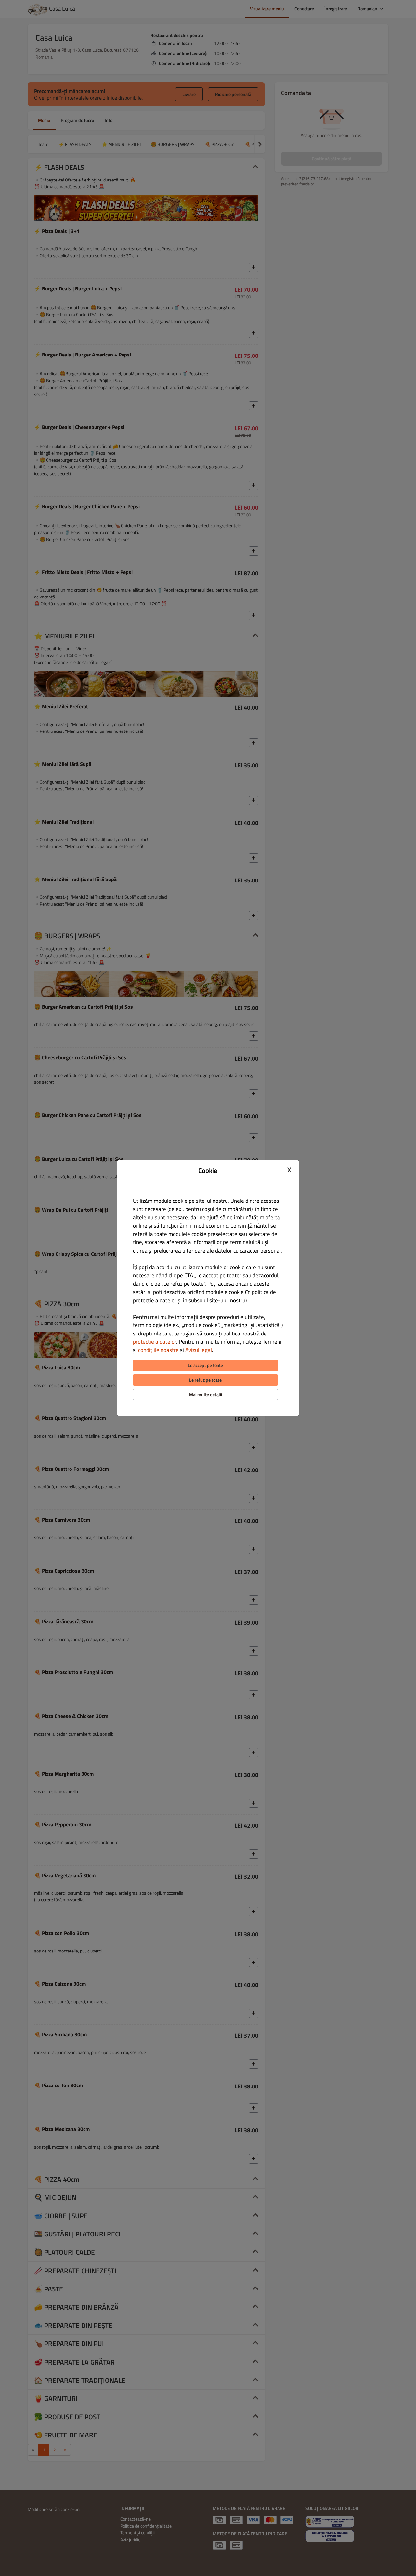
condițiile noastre (158, 1350)
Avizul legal (199, 1350)
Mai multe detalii (206, 1395)
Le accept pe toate (205, 1365)
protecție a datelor (155, 1342)
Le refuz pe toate (205, 1380)
